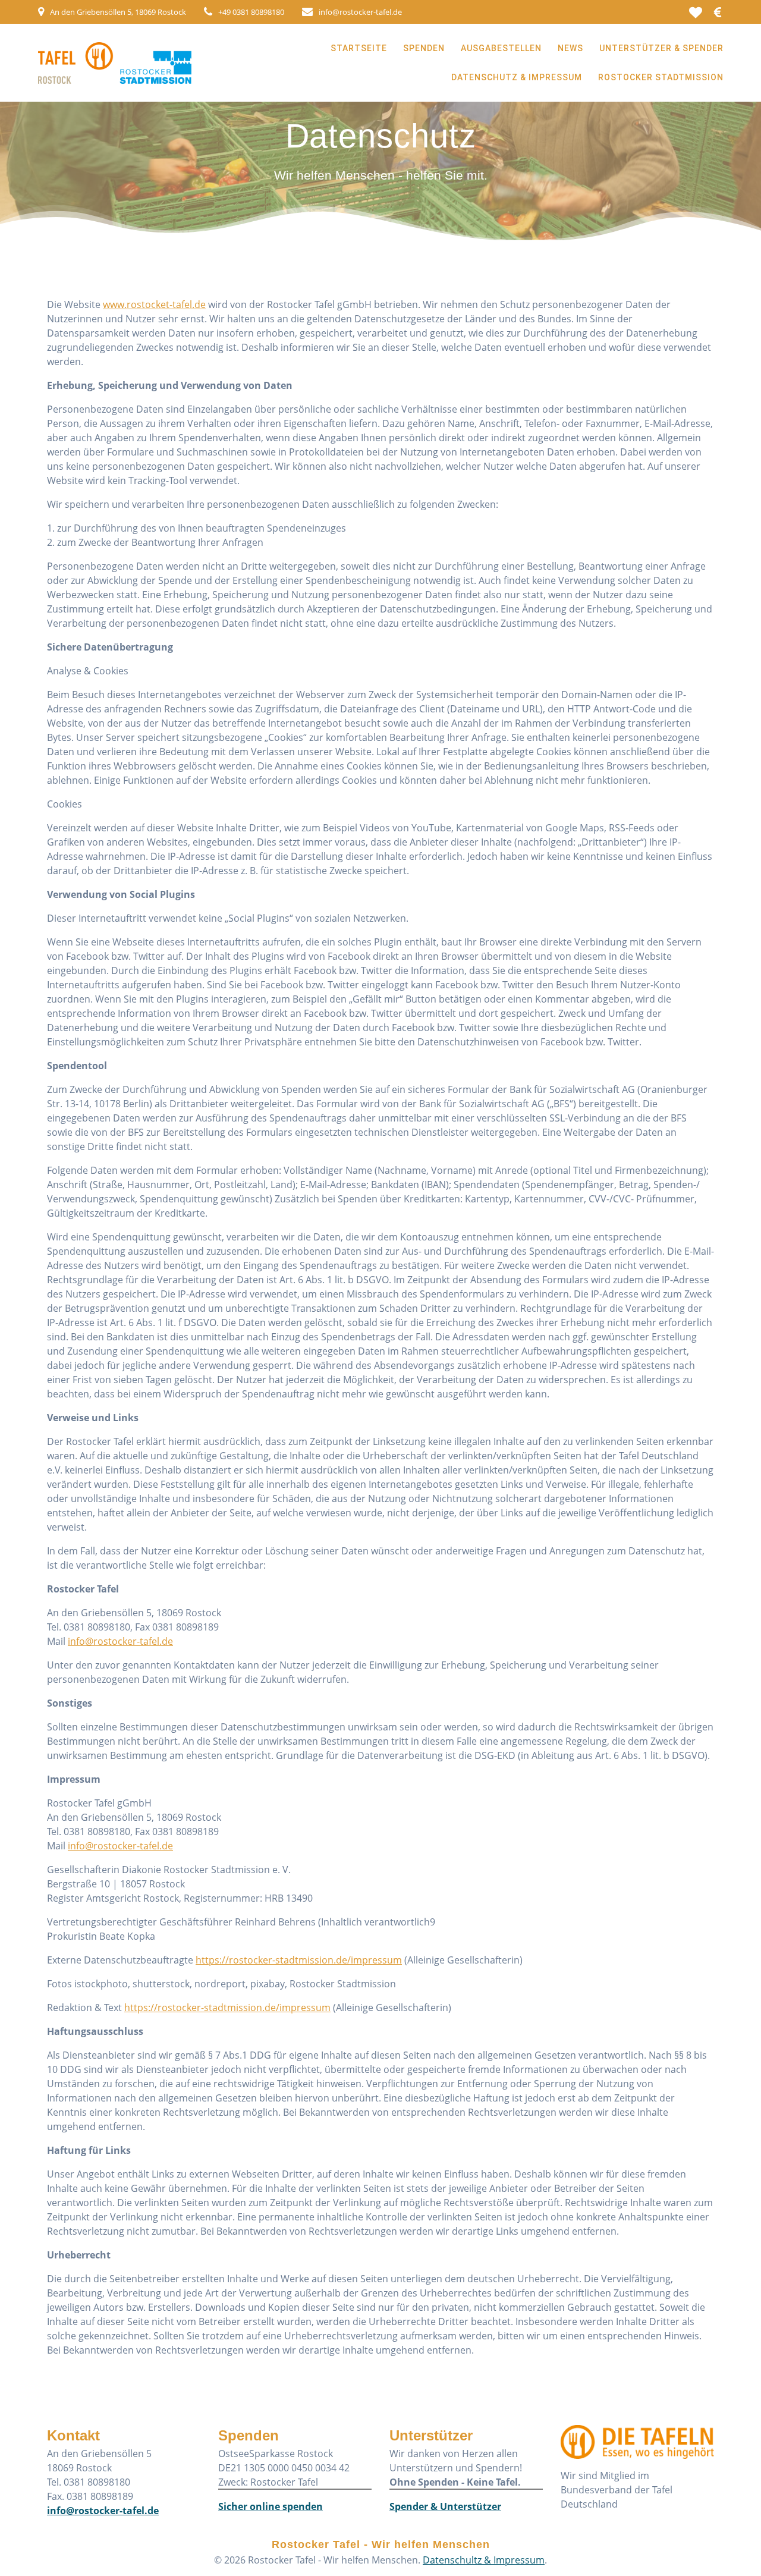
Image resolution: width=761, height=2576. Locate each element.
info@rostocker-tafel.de (120, 1641)
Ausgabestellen (501, 48)
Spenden (424, 48)
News (570, 48)
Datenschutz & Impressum (517, 77)
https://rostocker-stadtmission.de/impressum (299, 1960)
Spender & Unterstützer (445, 2506)
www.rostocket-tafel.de (154, 304)
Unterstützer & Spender (661, 48)
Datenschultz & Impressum (484, 2560)
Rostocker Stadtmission (661, 77)
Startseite (359, 48)
